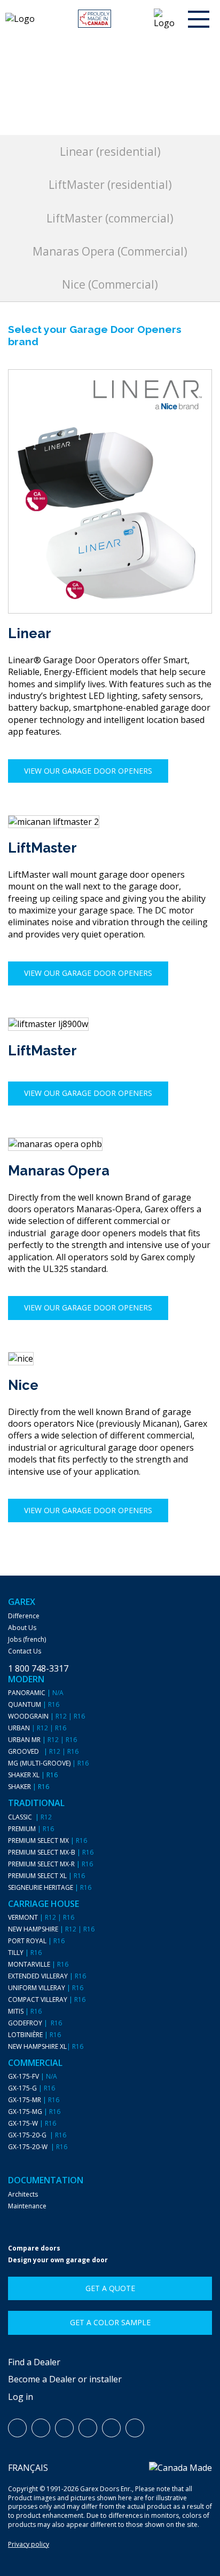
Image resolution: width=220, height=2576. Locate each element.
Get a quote (110, 2288)
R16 (54, 1705)
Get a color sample (110, 2322)
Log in (21, 2397)
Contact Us (25, 1651)
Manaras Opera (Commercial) (110, 251)
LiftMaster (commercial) (110, 218)
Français (28, 2468)
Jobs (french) (27, 1640)
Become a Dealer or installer (65, 2379)
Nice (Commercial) (110, 284)
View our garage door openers (88, 771)
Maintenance (27, 2206)
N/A (58, 1693)
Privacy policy (29, 2544)
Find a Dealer (34, 2362)
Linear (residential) (110, 152)
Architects (23, 2195)
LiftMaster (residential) (110, 185)
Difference (24, 1616)
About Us (22, 1628)
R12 (61, 1716)
